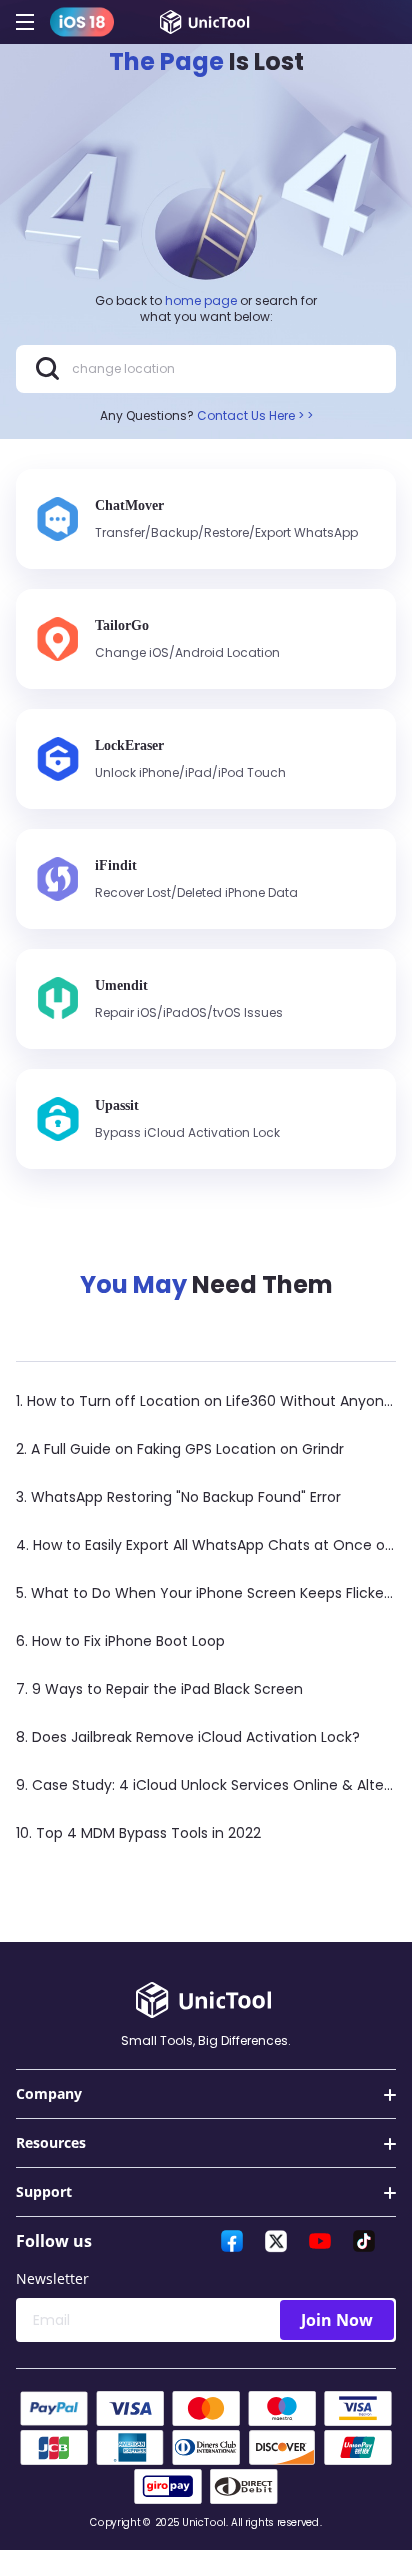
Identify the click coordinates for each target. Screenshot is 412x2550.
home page (201, 300)
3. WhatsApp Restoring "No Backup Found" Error (178, 1497)
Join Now (337, 2320)
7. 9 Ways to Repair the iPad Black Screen (159, 1689)
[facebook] (232, 2241)
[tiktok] (364, 2241)
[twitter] (276, 2241)
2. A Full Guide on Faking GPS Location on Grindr (180, 1449)
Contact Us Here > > (255, 415)
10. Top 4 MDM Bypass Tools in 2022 (138, 1833)
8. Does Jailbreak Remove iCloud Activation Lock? (188, 1737)
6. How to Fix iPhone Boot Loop (120, 1641)
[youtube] (320, 2241)
